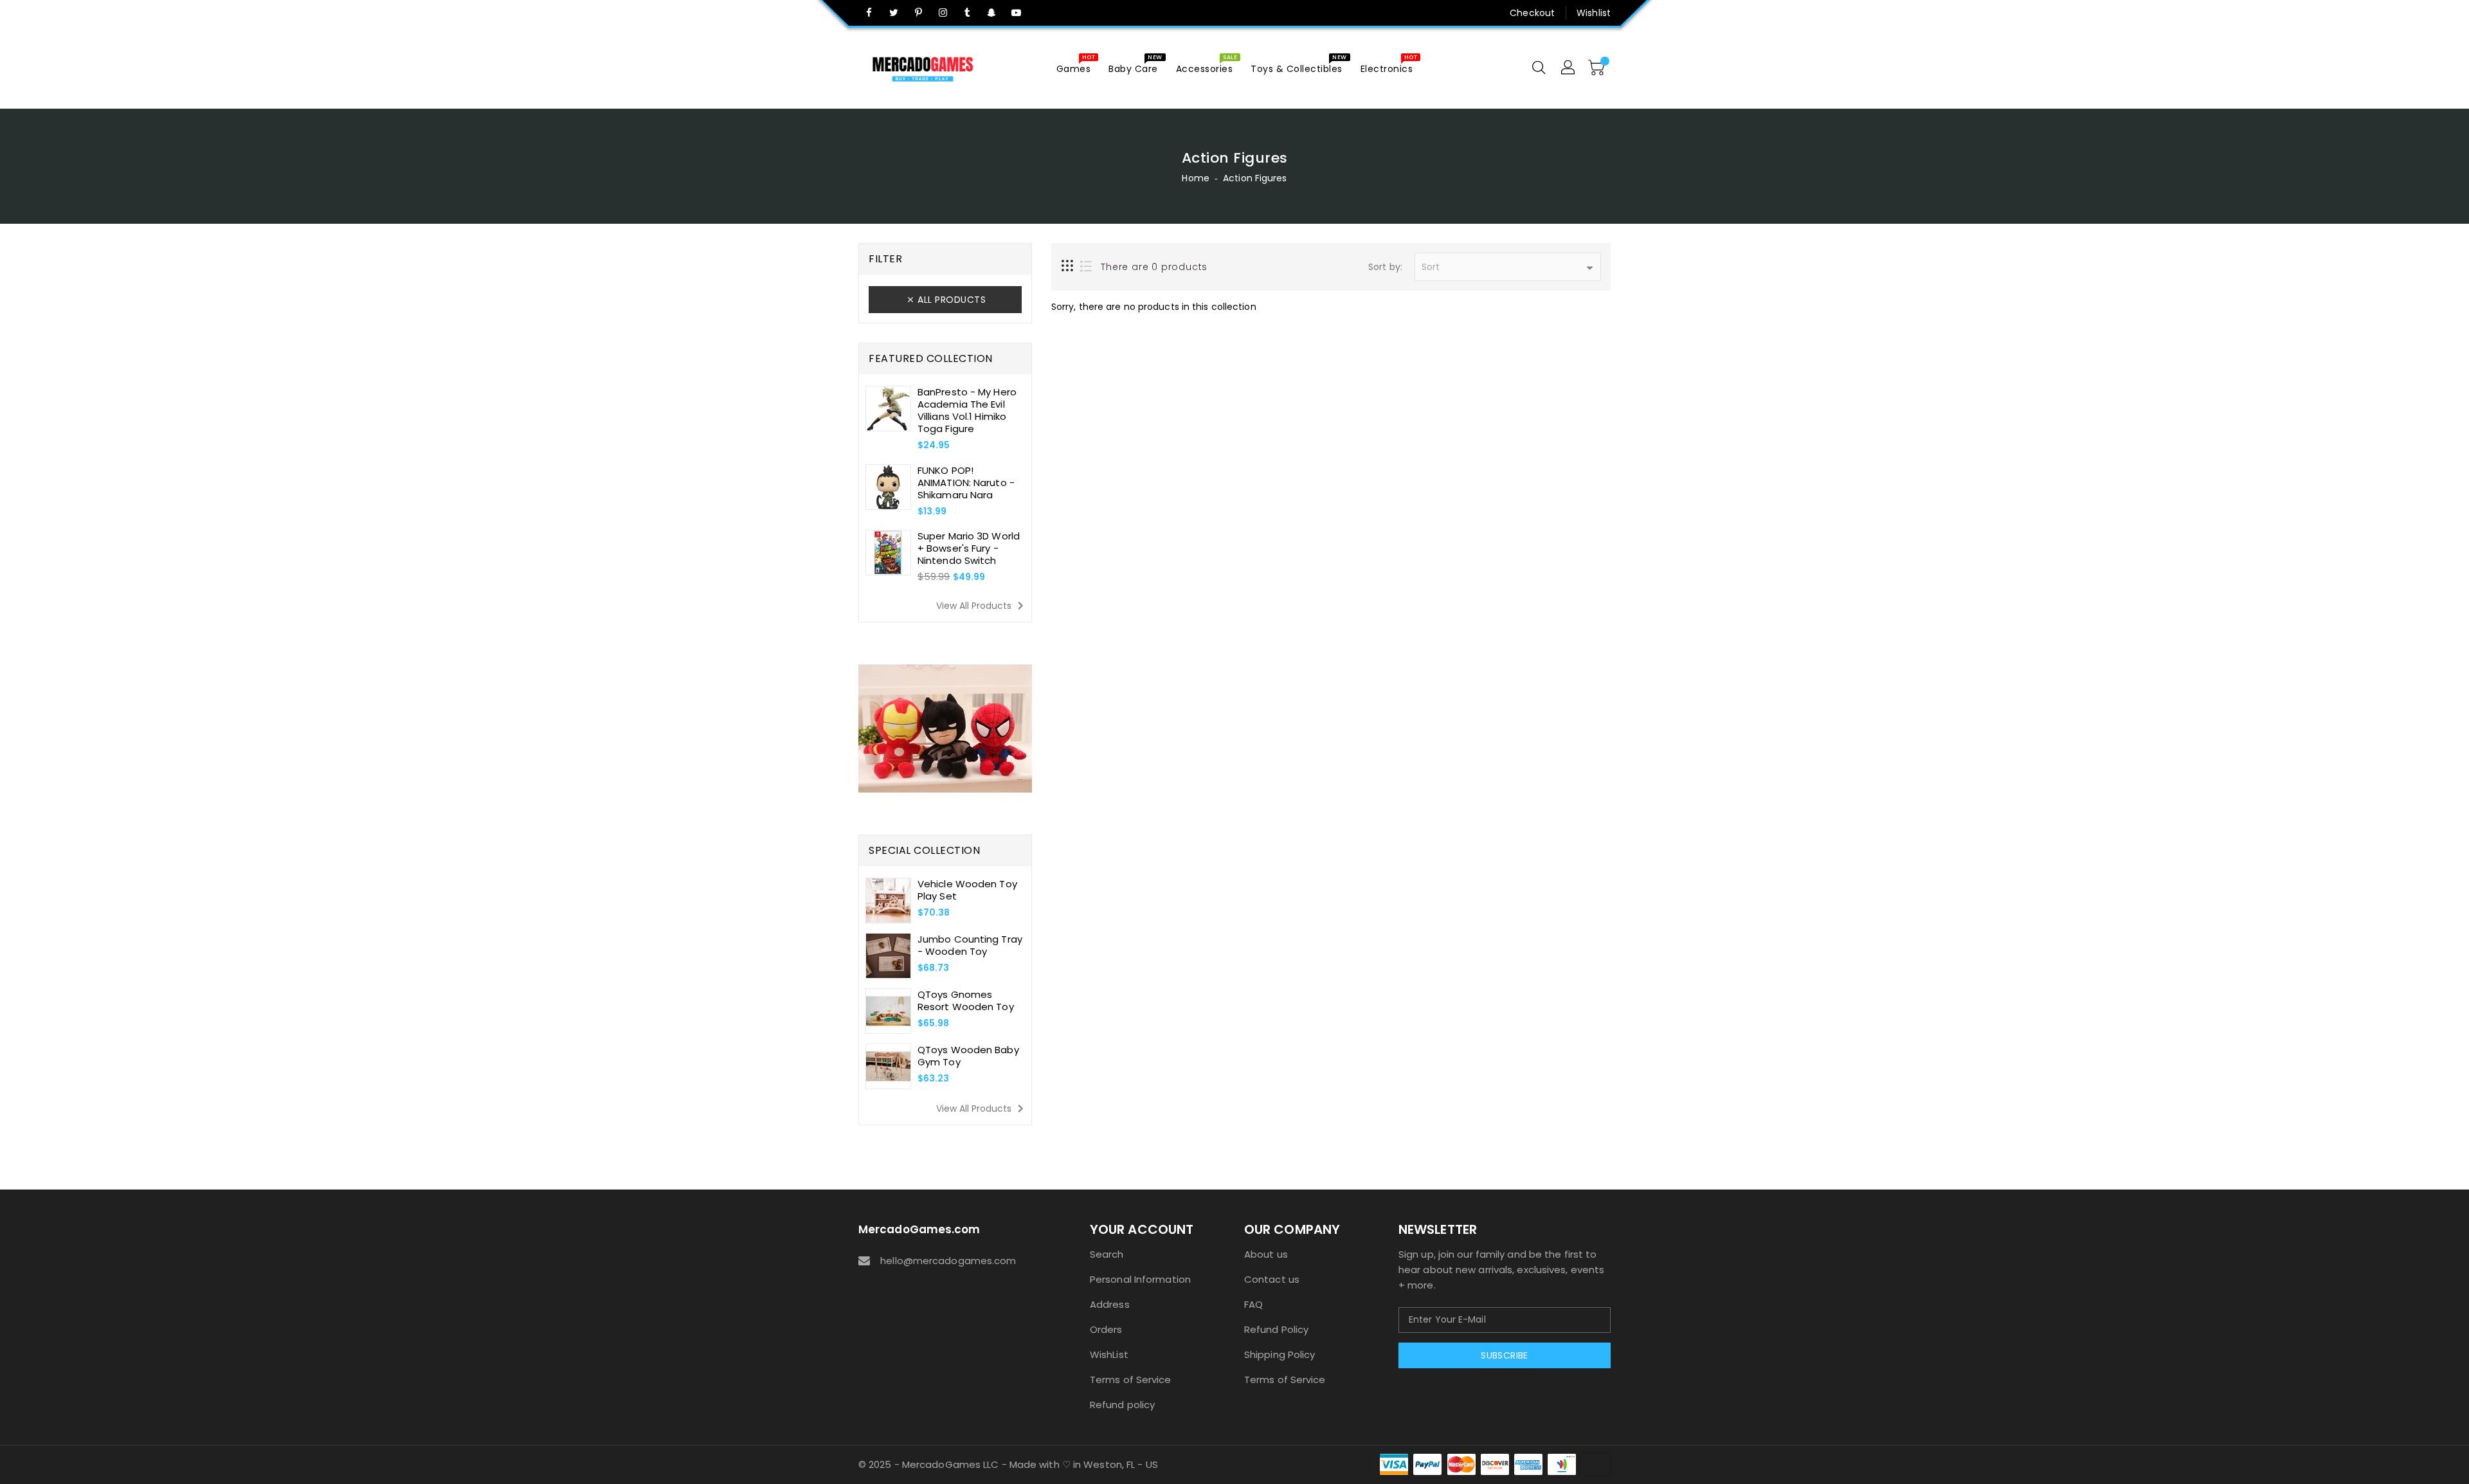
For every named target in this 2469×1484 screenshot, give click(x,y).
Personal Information (1140, 1279)
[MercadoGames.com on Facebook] (869, 13)
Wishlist (1594, 13)
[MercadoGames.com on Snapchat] (992, 13)
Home (1195, 178)
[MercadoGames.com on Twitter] (894, 13)
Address (1110, 1304)
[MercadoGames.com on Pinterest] (918, 13)
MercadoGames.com (919, 1229)
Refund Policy (1276, 1329)
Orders (1106, 1329)
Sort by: (1385, 267)
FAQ (1253, 1304)
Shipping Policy (1280, 1354)
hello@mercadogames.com (948, 1261)
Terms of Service (1131, 1380)
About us (1266, 1254)
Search (1107, 1254)
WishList (1109, 1354)
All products (952, 300)
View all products (982, 606)
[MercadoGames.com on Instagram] (943, 13)
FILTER (885, 259)
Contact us (1272, 1279)
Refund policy (1122, 1405)
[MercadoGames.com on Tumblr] (967, 13)
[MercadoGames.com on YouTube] (1017, 13)
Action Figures (1255, 178)
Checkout (1532, 13)
